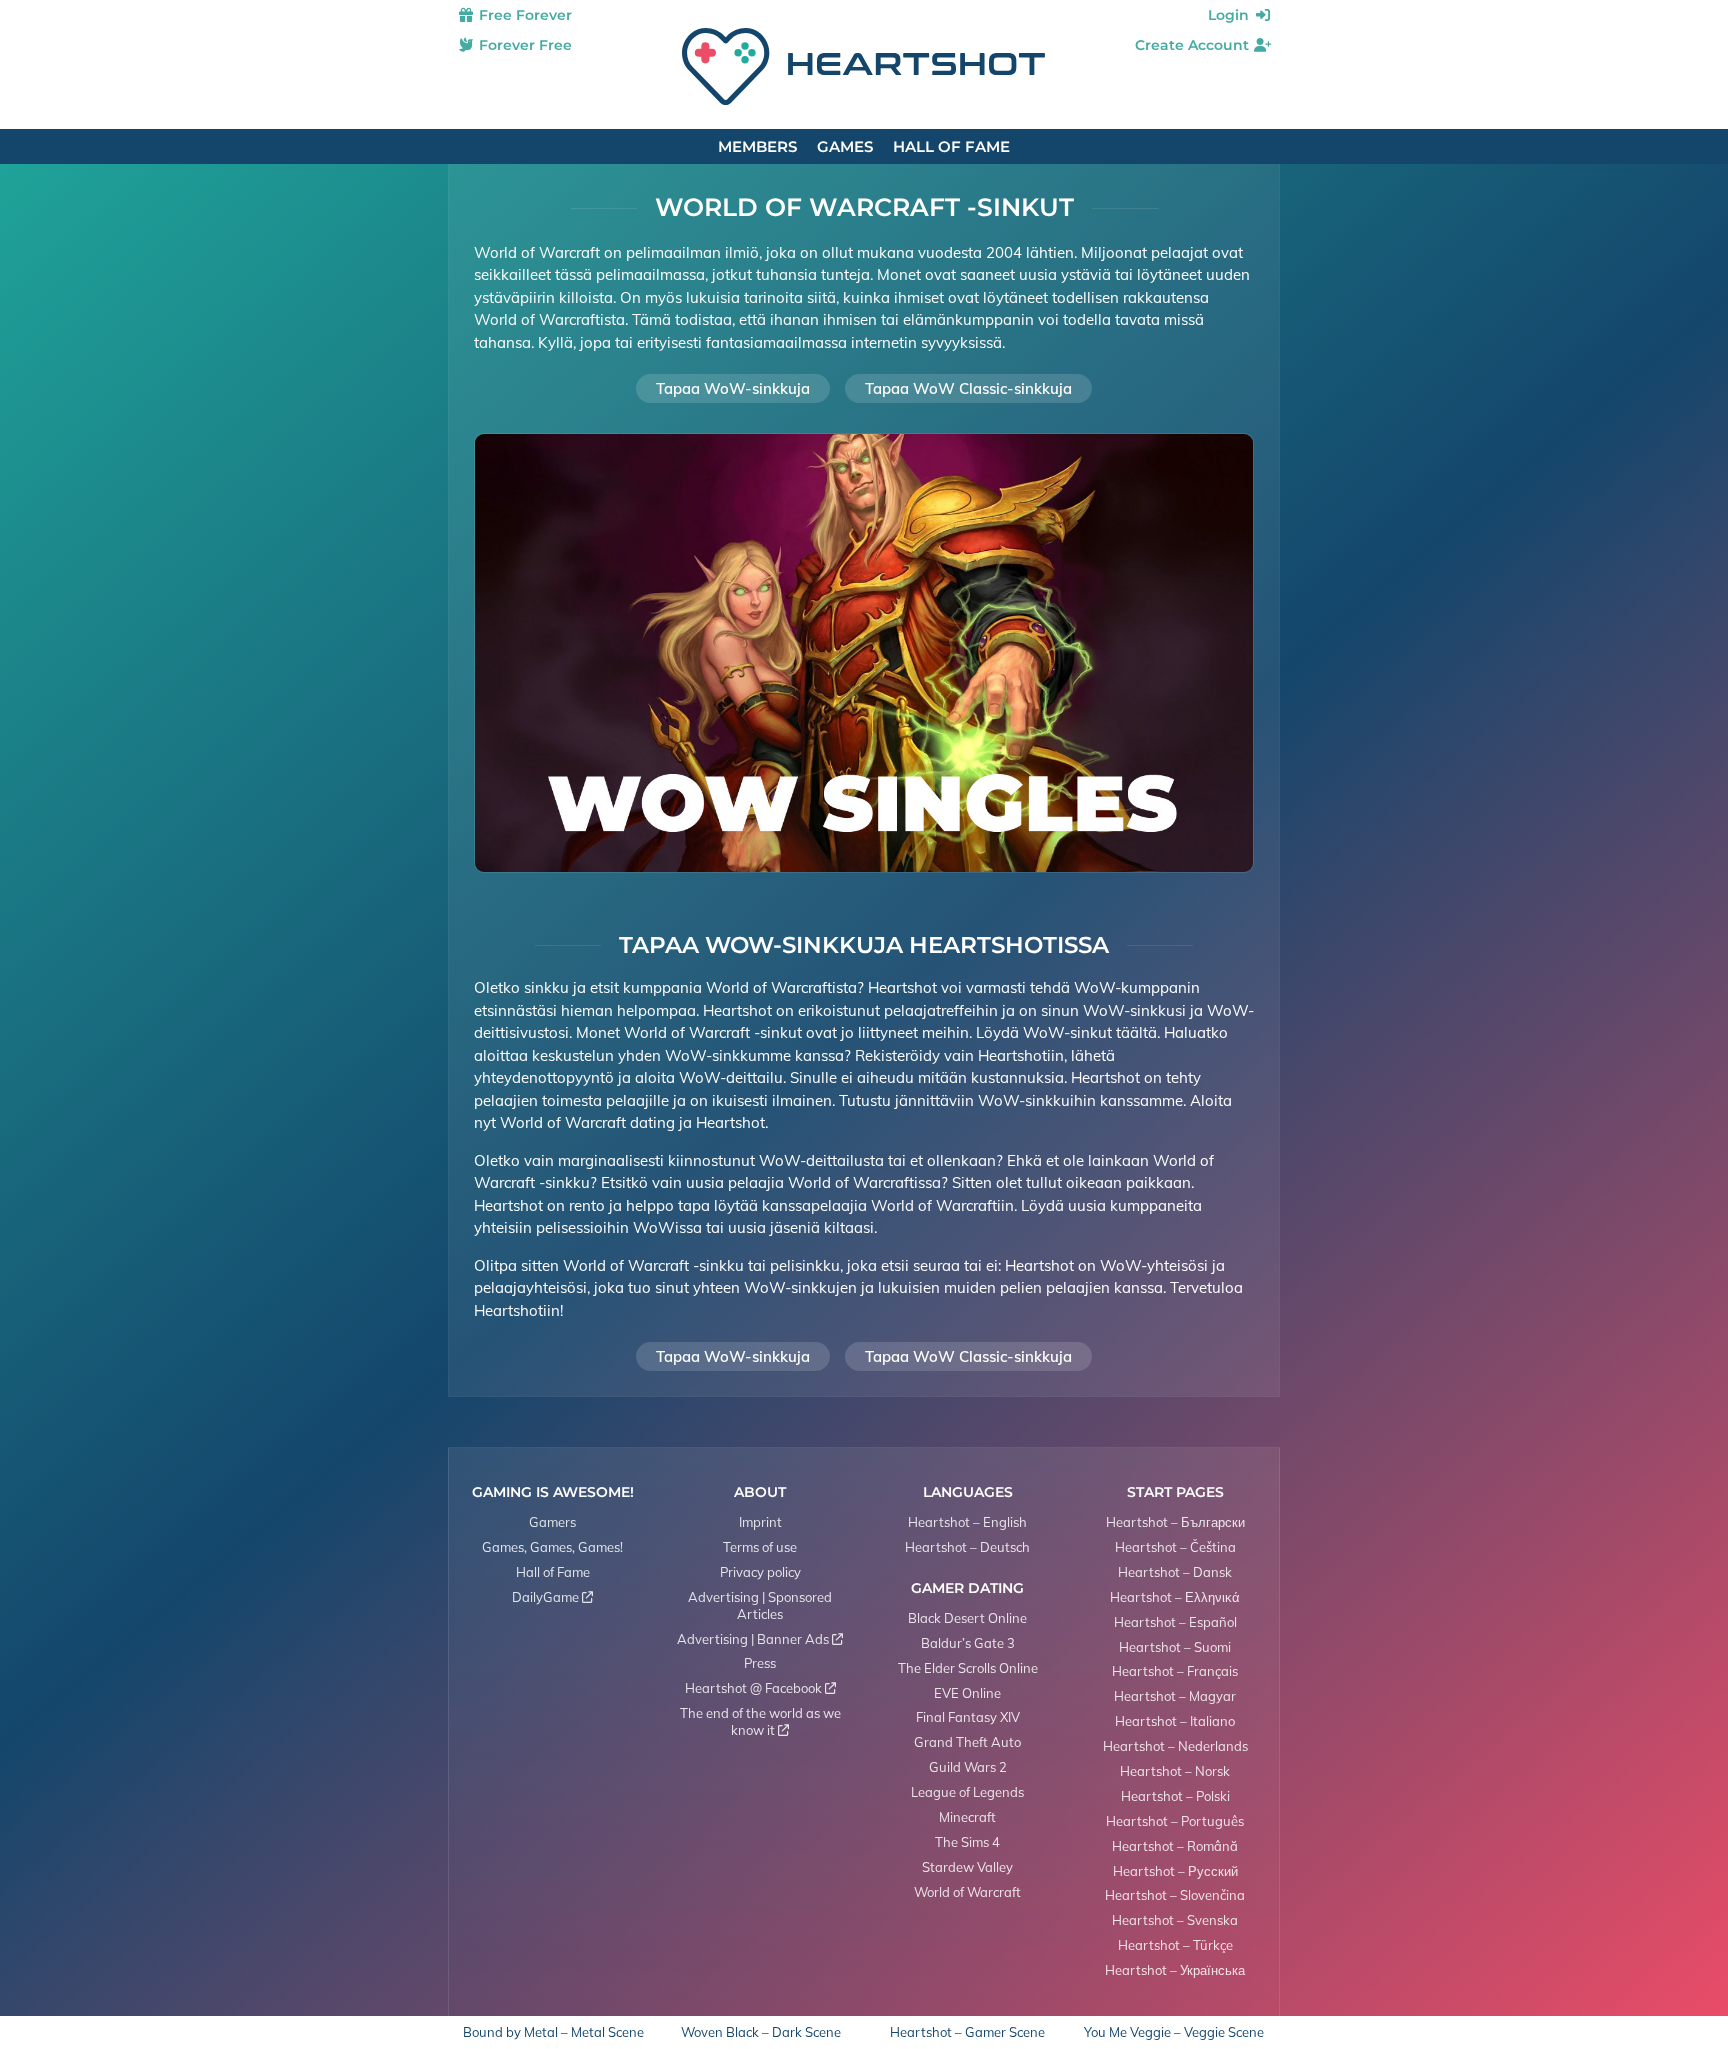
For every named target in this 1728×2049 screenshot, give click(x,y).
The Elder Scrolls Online (968, 1668)
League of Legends (967, 1792)
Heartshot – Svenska (1175, 1920)
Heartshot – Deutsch (967, 1547)
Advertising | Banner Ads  (760, 1639)
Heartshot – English (967, 1522)
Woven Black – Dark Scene (761, 2032)
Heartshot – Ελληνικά (1175, 1597)
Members (757, 146)
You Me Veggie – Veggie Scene (1174, 2032)
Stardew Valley (967, 1867)
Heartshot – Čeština (1175, 1547)
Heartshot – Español (1175, 1622)
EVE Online (967, 1693)
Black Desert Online (967, 1618)
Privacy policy (760, 1572)
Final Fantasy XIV (968, 1717)
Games (845, 146)
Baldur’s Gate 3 (968, 1643)
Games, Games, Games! (552, 1547)
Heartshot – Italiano (1175, 1721)
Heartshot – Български (1175, 1522)
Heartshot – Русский (1175, 1871)
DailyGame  (552, 1597)
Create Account (1194, 45)
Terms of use (760, 1547)
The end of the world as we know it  (760, 1721)
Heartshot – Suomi (1175, 1647)
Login (1230, 15)
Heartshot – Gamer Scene (967, 2032)
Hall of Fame (951, 146)
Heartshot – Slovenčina (1175, 1895)
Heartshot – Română (1175, 1846)
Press (760, 1663)
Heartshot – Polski (1175, 1796)
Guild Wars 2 (968, 1767)
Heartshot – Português (1175, 1821)
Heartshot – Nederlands (1175, 1746)
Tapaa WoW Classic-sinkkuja (968, 388)
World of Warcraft (967, 1892)
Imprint (760, 1522)
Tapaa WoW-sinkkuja (733, 388)
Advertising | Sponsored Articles (760, 1605)
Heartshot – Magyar (1175, 1696)
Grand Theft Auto (967, 1742)
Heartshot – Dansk (1175, 1572)
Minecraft (967, 1817)
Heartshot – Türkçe (1175, 1945)
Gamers (552, 1522)
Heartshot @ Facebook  (760, 1688)
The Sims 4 (967, 1842)
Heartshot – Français (1175, 1671)
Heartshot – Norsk (1175, 1771)
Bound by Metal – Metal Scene (553, 2032)
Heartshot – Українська (1175, 1970)
